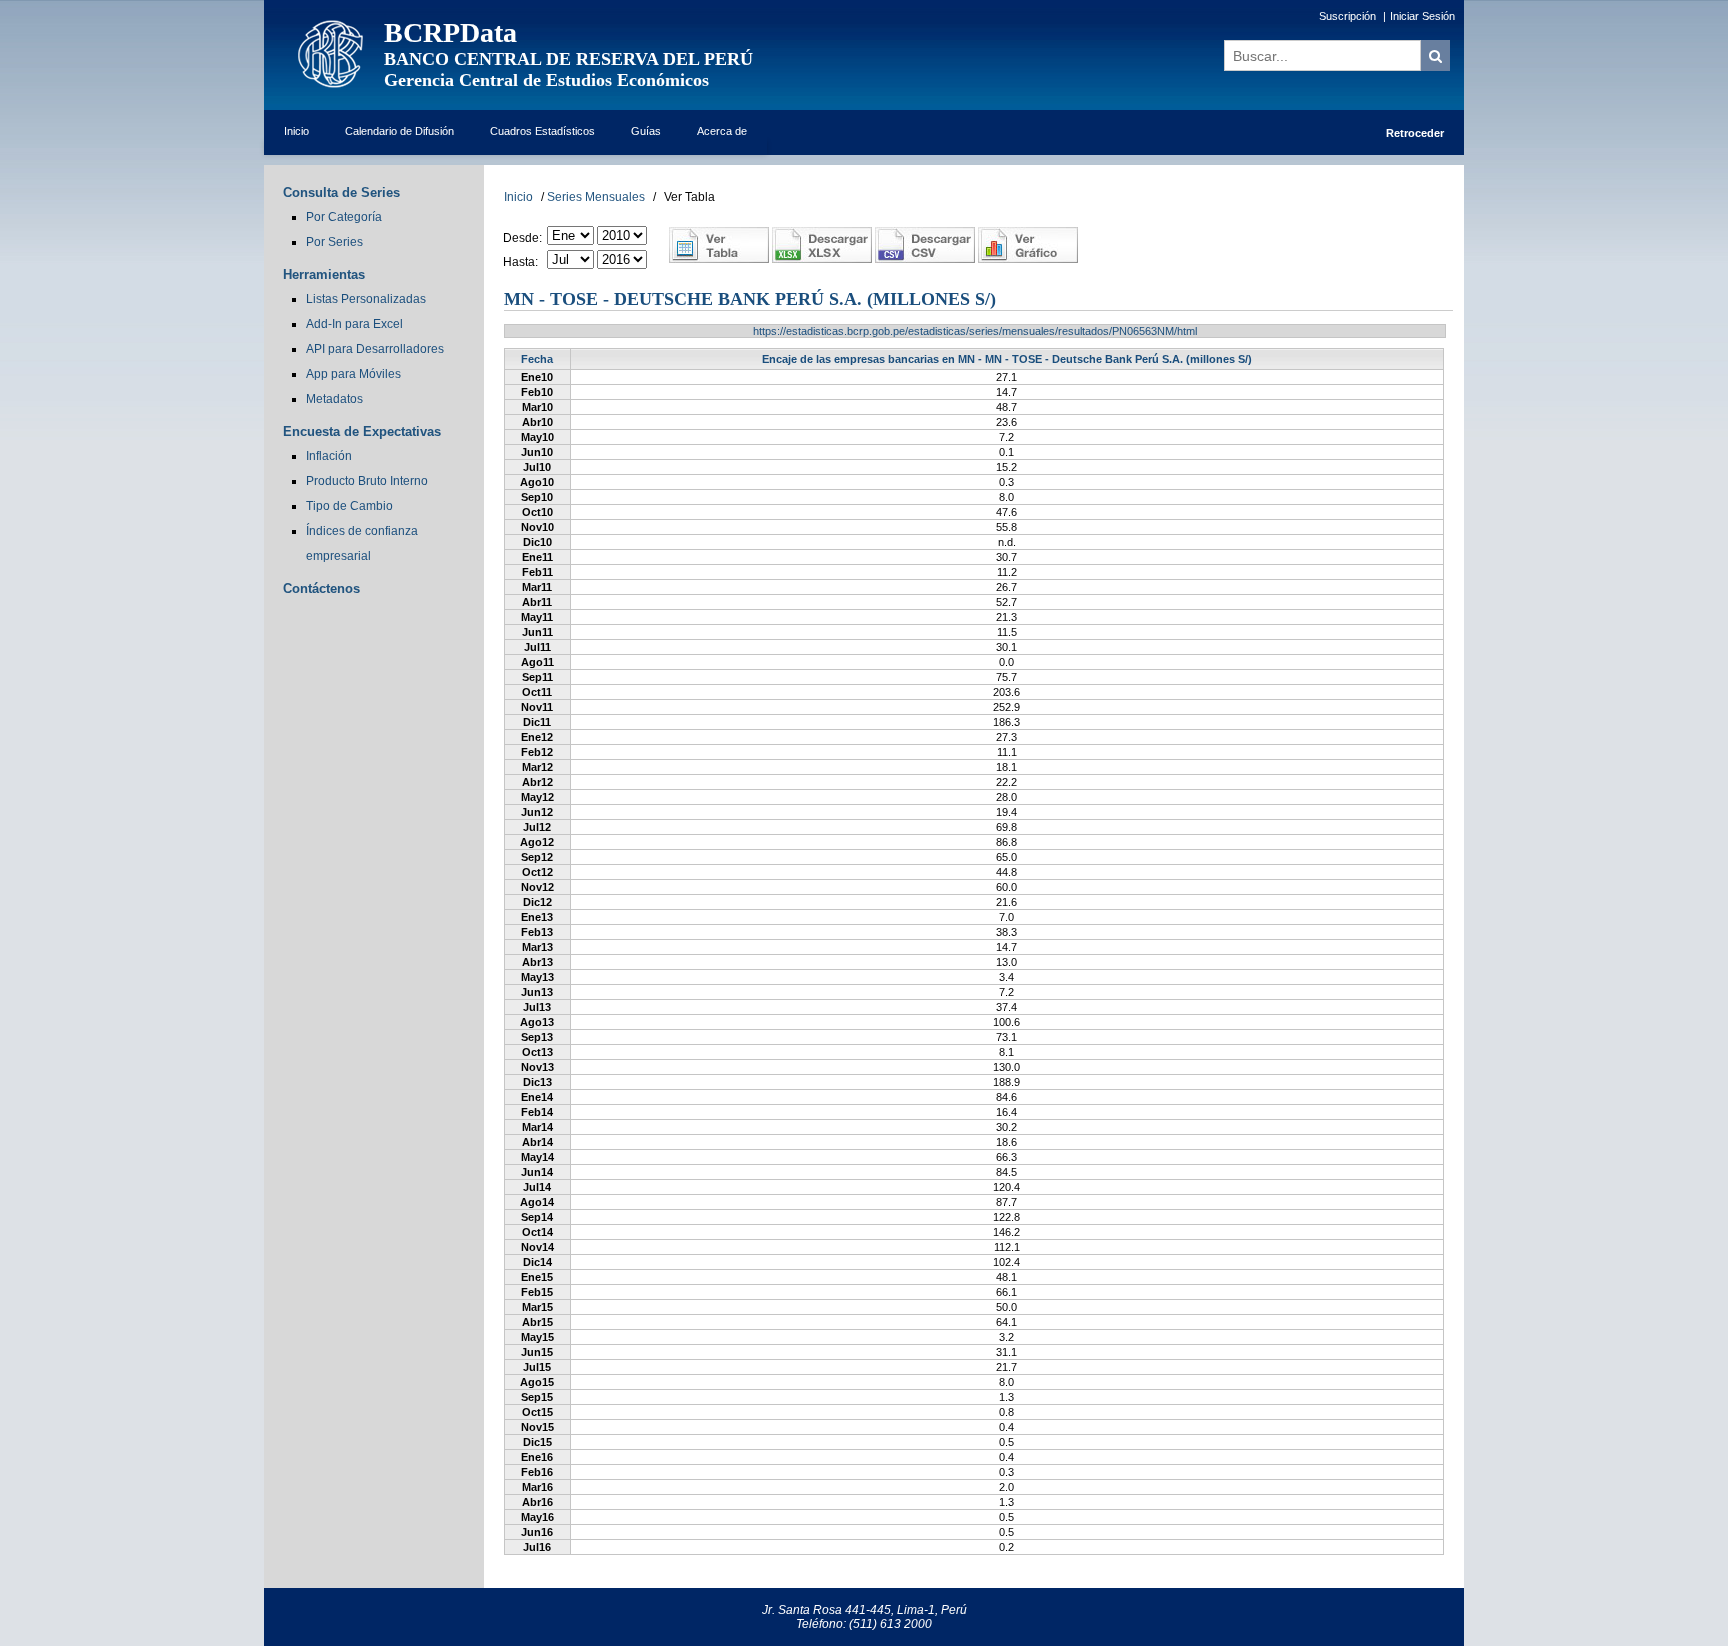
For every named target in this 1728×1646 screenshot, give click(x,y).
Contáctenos (321, 588)
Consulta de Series (341, 192)
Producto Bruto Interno (367, 481)
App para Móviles (353, 374)
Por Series (334, 242)
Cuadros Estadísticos (542, 131)
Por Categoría (344, 217)
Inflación (329, 456)
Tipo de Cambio (349, 506)
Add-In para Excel (354, 324)
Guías (646, 131)
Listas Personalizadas (366, 299)
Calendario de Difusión (399, 131)
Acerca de (722, 131)
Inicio (296, 131)
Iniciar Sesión (1422, 16)
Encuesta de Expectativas (362, 431)
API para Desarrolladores (375, 349)
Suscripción (1347, 16)
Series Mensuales (596, 197)
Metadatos (334, 399)
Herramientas (324, 274)
